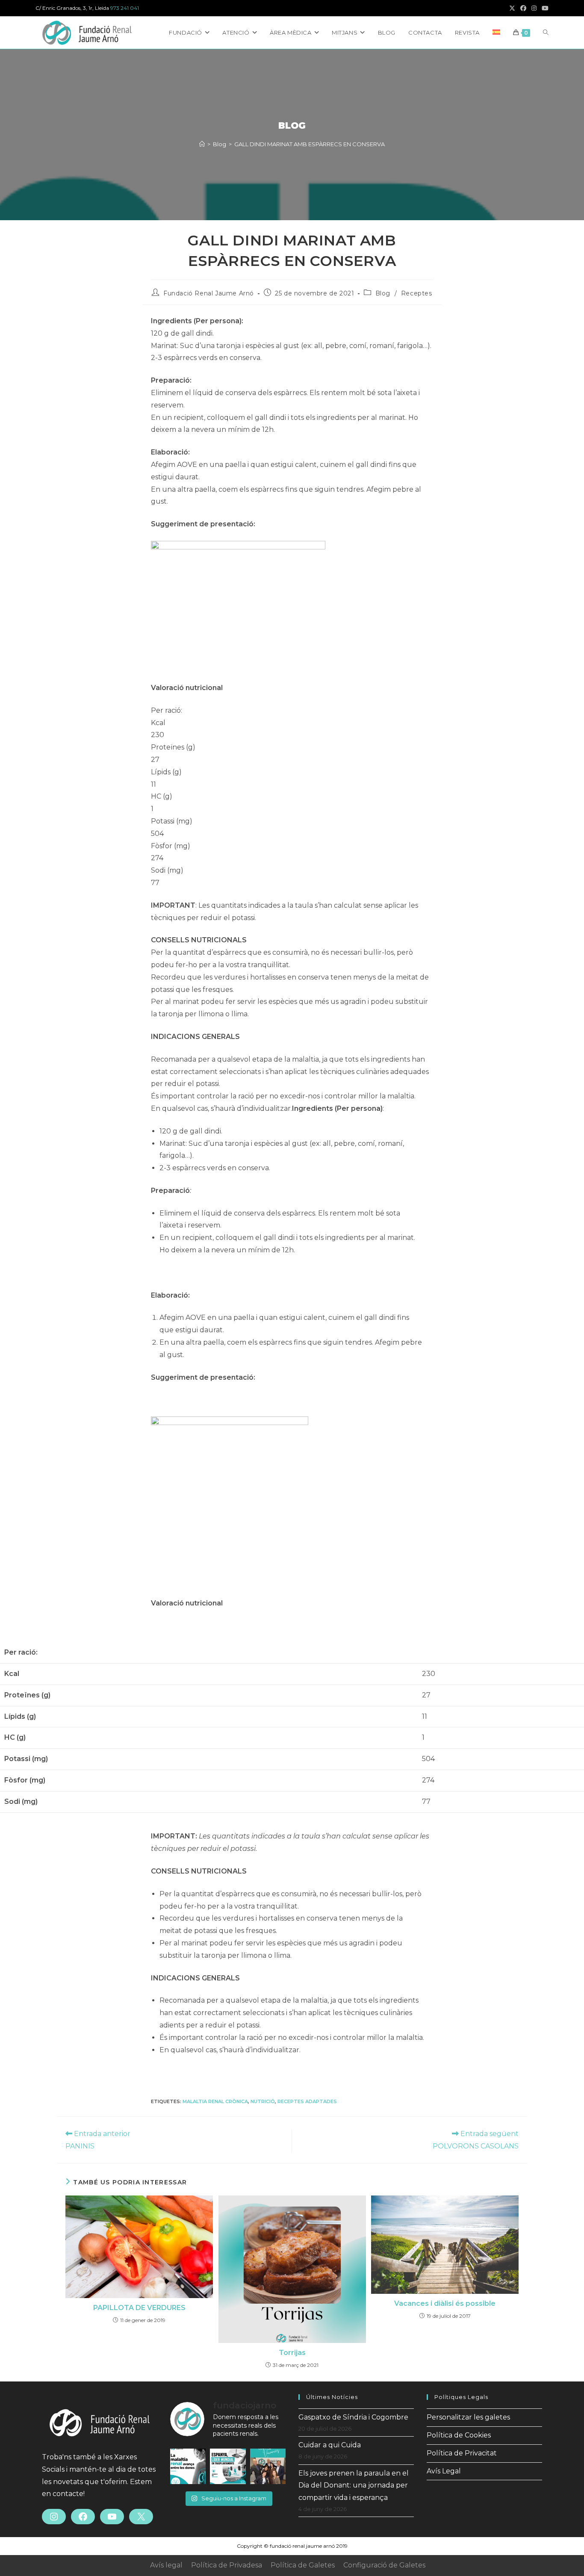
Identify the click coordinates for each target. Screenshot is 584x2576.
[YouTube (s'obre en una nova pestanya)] (544, 8)
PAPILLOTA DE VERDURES (139, 2308)
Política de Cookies (459, 2435)
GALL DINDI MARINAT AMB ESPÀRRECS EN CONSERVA (310, 144)
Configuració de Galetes (384, 2565)
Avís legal (166, 2565)
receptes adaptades (307, 2101)
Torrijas (292, 2353)
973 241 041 (125, 8)
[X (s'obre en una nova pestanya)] (512, 8)
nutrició (263, 2101)
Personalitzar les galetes (468, 2417)
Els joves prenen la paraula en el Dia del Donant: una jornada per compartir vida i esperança (354, 2486)
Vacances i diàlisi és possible (445, 2303)
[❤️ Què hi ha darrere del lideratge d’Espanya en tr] (228, 2466)
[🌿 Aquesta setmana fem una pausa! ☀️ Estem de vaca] (268, 2466)
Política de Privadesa (227, 2565)
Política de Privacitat (462, 2453)
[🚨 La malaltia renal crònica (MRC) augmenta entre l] (188, 2466)
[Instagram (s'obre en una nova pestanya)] (534, 8)
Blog (383, 293)
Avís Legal (444, 2471)
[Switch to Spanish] (496, 32)
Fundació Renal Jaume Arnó (209, 293)
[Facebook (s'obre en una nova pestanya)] (523, 8)
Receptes (417, 293)
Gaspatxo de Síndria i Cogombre (353, 2417)
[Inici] (202, 144)
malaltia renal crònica (215, 2101)
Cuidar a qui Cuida (330, 2445)
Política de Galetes (303, 2565)
